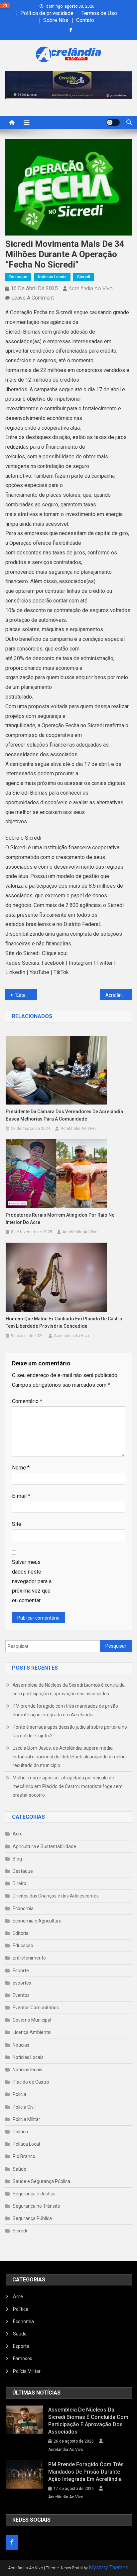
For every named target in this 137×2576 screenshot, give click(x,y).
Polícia (19, 2094)
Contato (85, 20)
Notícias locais (52, 277)
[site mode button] (113, 122)
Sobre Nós (56, 20)
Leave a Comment (33, 298)
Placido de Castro (31, 2082)
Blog (17, 1859)
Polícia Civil (24, 2107)
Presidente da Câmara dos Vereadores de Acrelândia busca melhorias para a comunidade (64, 1115)
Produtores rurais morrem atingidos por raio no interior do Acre (60, 1219)
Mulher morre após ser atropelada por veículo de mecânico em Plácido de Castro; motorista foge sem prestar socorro (68, 1786)
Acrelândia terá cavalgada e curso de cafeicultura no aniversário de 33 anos (119, 995)
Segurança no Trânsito (36, 2206)
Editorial (21, 1933)
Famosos (23, 2358)
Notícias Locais (28, 2057)
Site (17, 1524)
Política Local (26, 2144)
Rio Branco (24, 2156)
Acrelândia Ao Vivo (91, 288)
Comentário (27, 1401)
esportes (22, 1983)
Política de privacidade (47, 13)
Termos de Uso (99, 13)
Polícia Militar (26, 2119)
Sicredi (84, 277)
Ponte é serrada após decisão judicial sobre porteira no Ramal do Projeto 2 (70, 1731)
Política (20, 2132)
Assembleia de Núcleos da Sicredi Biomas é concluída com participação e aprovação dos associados (69, 1689)
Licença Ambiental (32, 2032)
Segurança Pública (32, 2218)
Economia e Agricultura (37, 1921)
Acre (18, 1834)
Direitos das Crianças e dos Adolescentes (56, 1896)
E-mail (21, 1496)
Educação (23, 1946)
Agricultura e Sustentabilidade (44, 1846)
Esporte (21, 1971)
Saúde (19, 2169)
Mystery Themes (109, 2567)
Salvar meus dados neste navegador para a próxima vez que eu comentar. (32, 1581)
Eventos (21, 1995)
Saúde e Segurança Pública (41, 2181)
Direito (19, 1883)
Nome (21, 1468)
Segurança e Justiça (34, 2194)
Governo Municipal (32, 2020)
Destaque (18, 277)
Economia (23, 1908)
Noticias (21, 2045)
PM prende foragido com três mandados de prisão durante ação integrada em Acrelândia (65, 1710)
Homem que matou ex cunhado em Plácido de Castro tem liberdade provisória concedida (64, 1322)
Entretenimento (29, 1958)
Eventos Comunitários (36, 2008)
